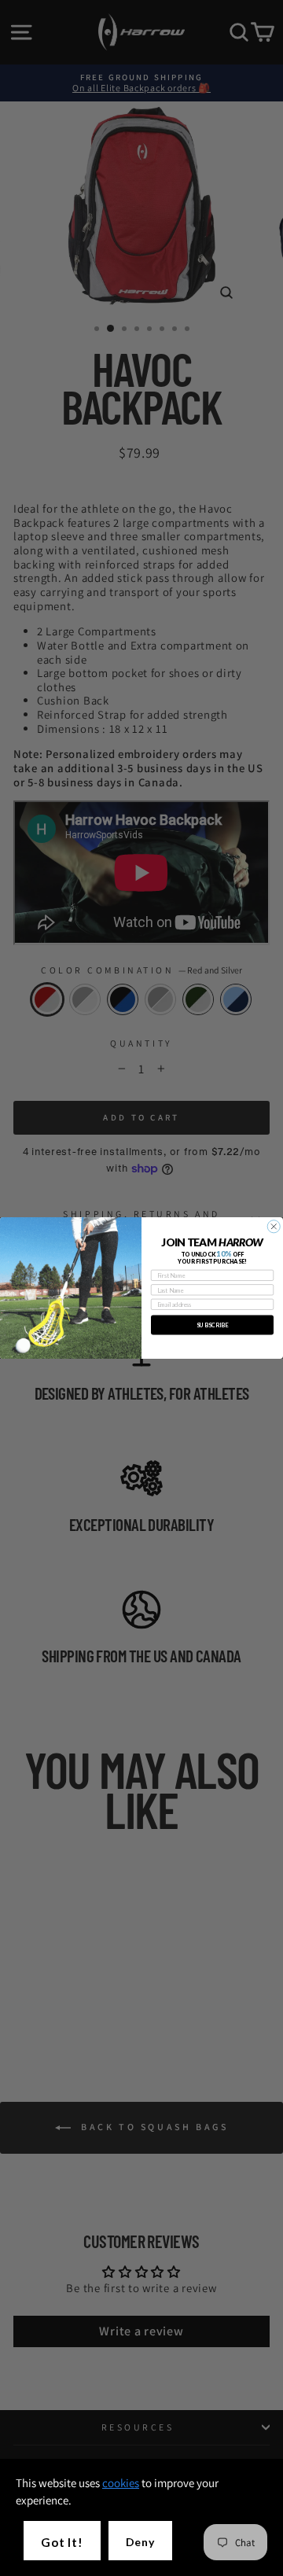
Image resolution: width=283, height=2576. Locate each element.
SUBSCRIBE (212, 1325)
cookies (121, 2483)
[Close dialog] (274, 1227)
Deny (140, 2542)
